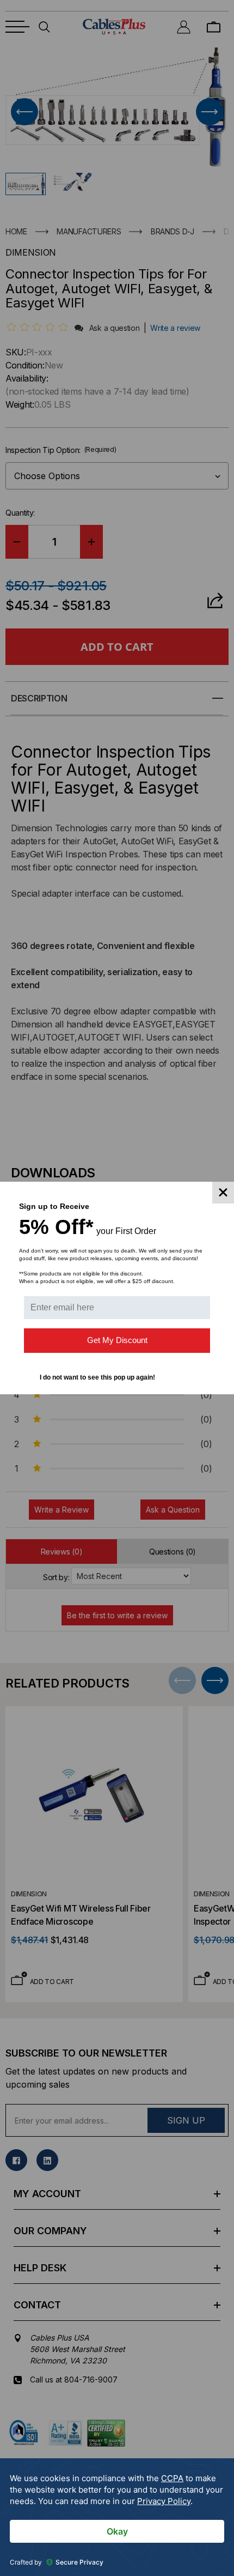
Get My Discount (117, 1340)
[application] (117, 2517)
